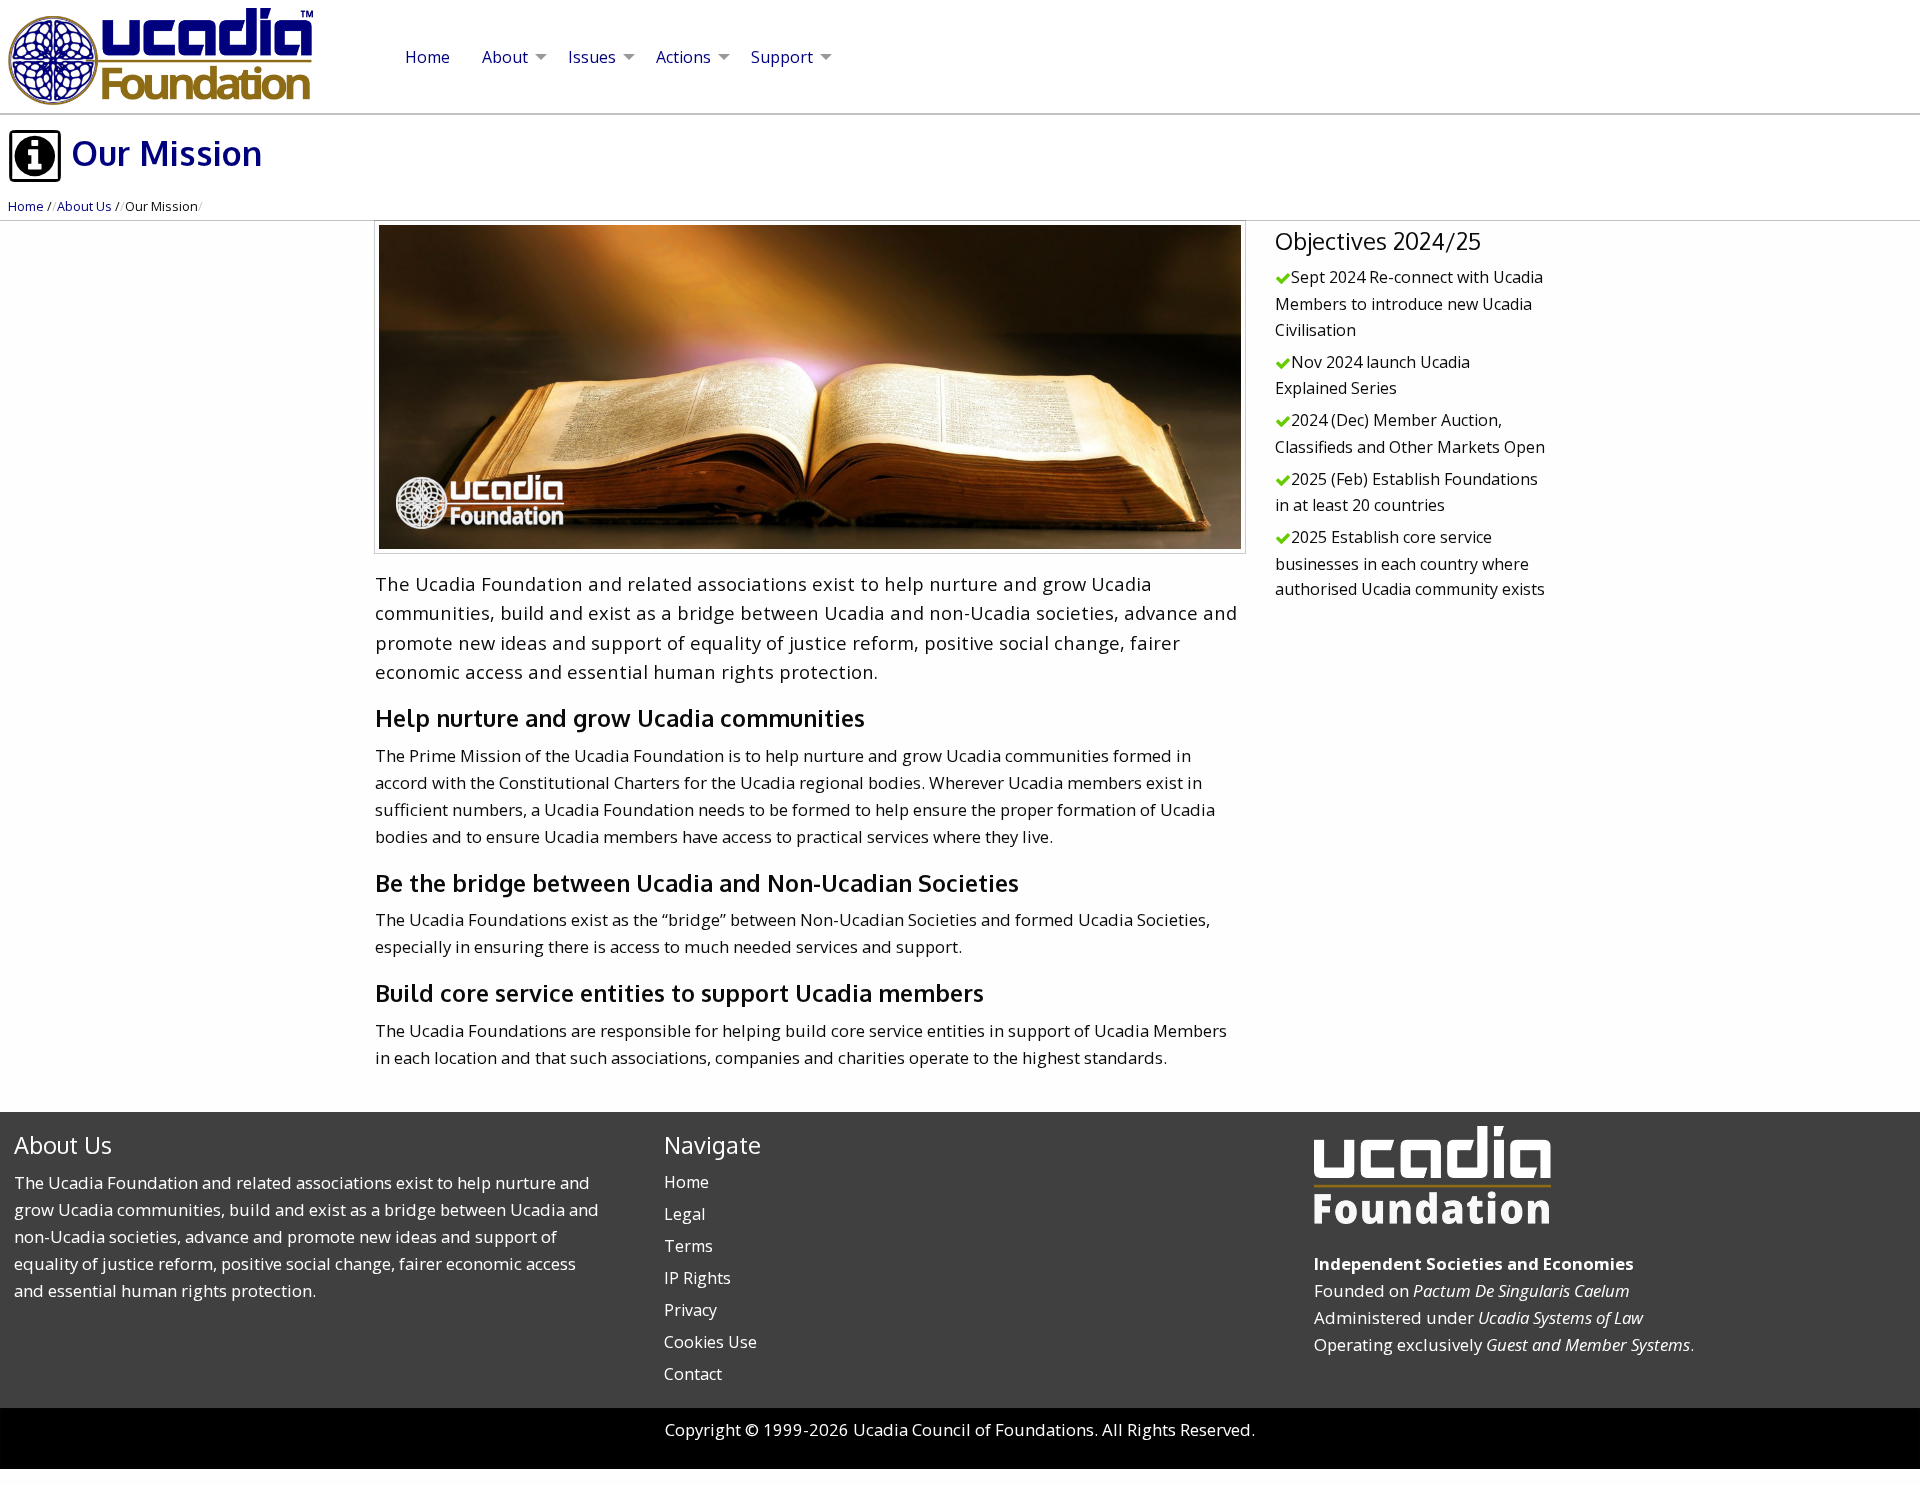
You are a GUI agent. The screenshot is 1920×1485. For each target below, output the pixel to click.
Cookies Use (710, 1342)
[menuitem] (427, 57)
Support (782, 57)
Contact (693, 1374)
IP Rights (697, 1278)
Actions (683, 57)
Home (427, 57)
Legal (684, 1214)
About (505, 57)
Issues (592, 57)
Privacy (690, 1310)
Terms (688, 1246)
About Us (84, 206)
